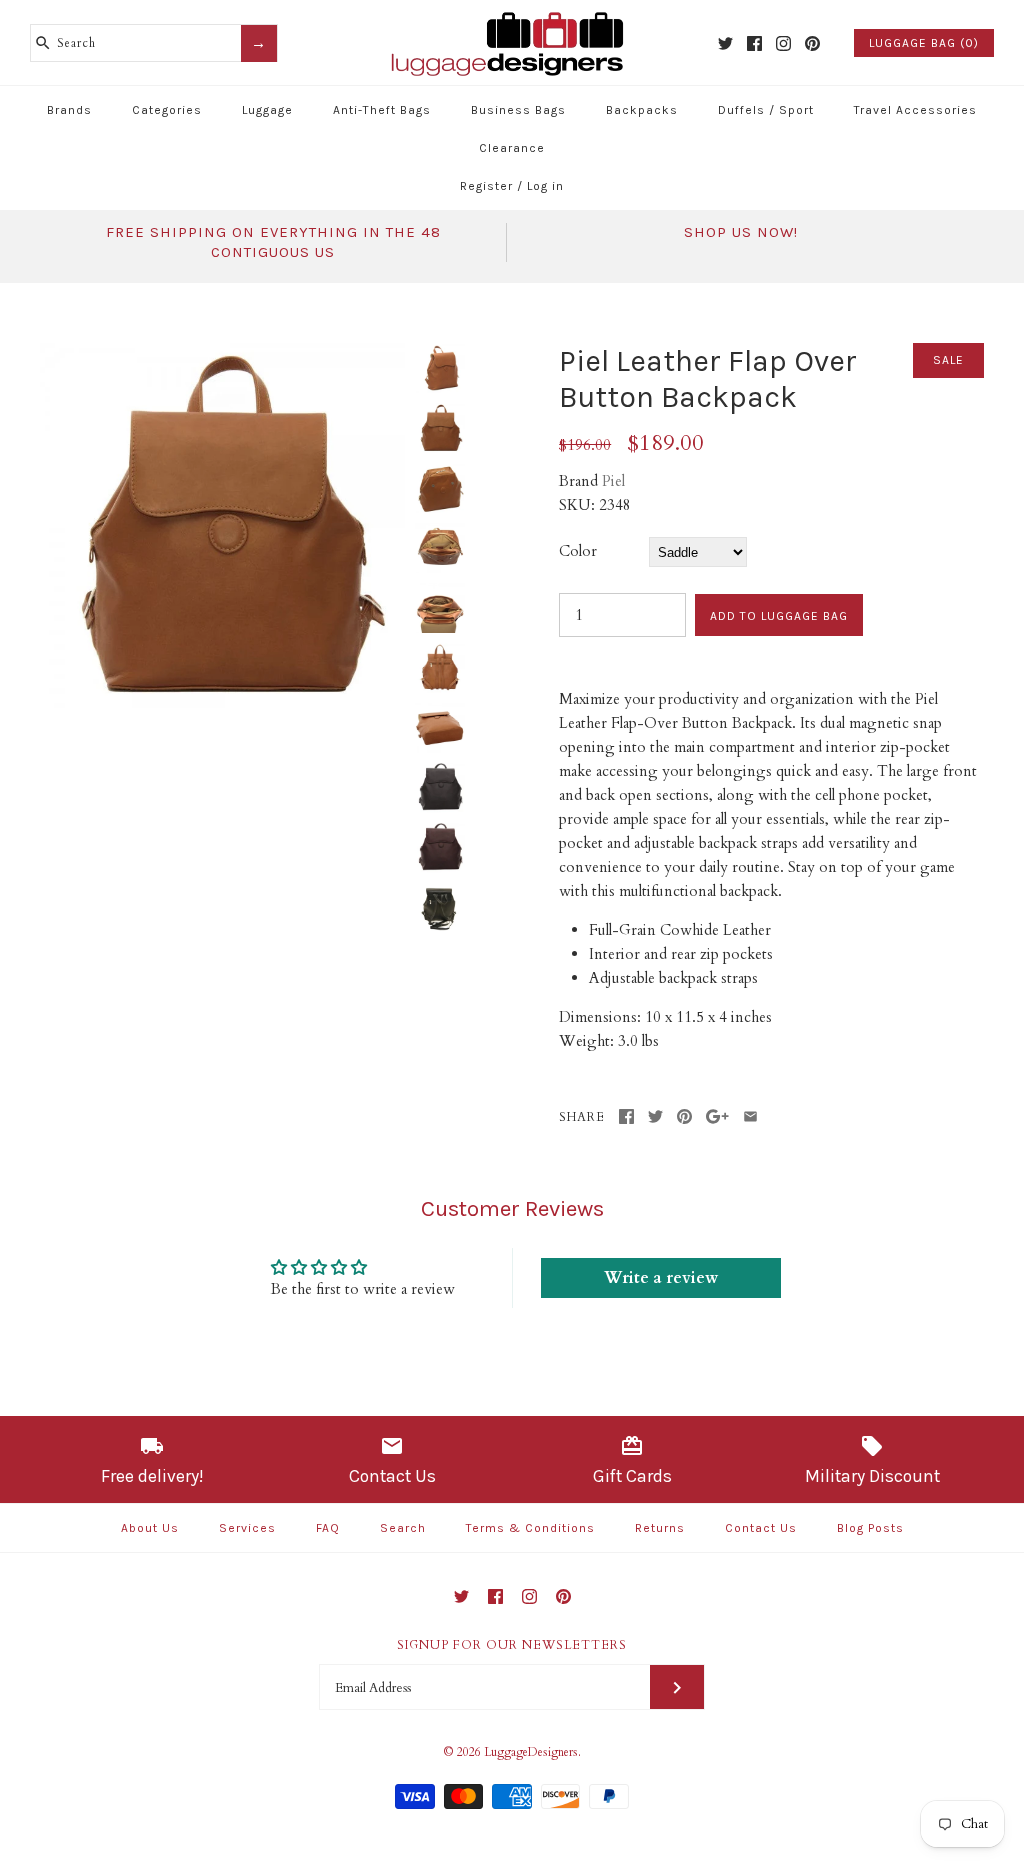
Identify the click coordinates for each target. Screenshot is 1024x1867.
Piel (613, 481)
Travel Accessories (915, 110)
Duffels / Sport (766, 110)
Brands (69, 110)
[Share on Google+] (717, 1116)
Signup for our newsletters (512, 1645)
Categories (167, 110)
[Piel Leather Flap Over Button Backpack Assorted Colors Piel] (222, 355)
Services (247, 1528)
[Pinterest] (812, 43)
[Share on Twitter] (655, 1116)
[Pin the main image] (684, 1116)
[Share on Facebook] (626, 1116)
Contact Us (761, 1528)
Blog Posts (870, 1528)
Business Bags (518, 110)
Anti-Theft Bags (382, 110)
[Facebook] (754, 43)
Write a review (661, 1278)
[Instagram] (783, 43)
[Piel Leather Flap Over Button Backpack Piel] (440, 908)
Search (403, 1528)
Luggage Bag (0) (924, 43)
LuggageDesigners (531, 1752)
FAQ (328, 1528)
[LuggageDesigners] (512, 14)
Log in (545, 186)
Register (486, 186)
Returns (660, 1528)
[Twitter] (725, 43)
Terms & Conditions (530, 1528)
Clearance (512, 148)
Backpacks (642, 110)
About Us (150, 1528)
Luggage (267, 110)
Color (578, 551)
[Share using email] (750, 1116)
